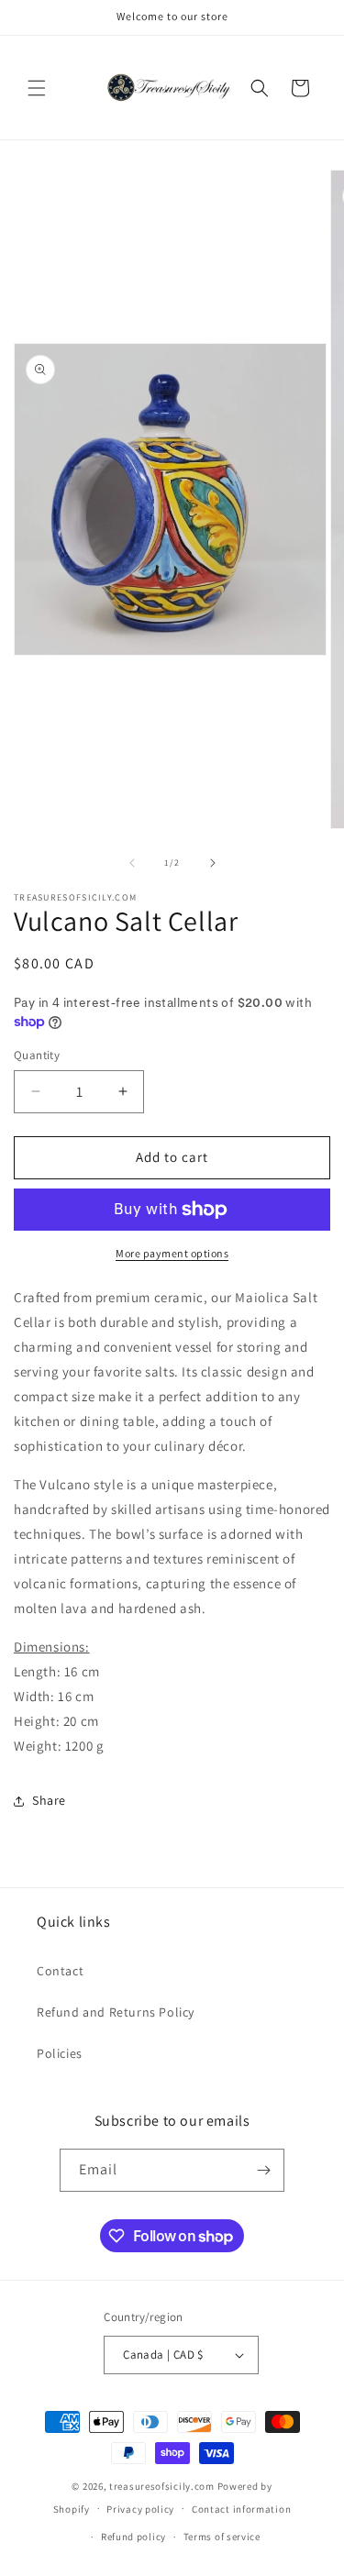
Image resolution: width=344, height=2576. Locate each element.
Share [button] (49, 1800)
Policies (60, 2053)
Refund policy (133, 2537)
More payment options (172, 1253)
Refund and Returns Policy (116, 2012)
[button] (37, 88)
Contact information (241, 2509)
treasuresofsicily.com (162, 2486)
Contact (60, 1971)
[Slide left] (132, 863)
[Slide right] (213, 863)
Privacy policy (140, 2509)
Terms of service (222, 2537)
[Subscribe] (263, 2170)
